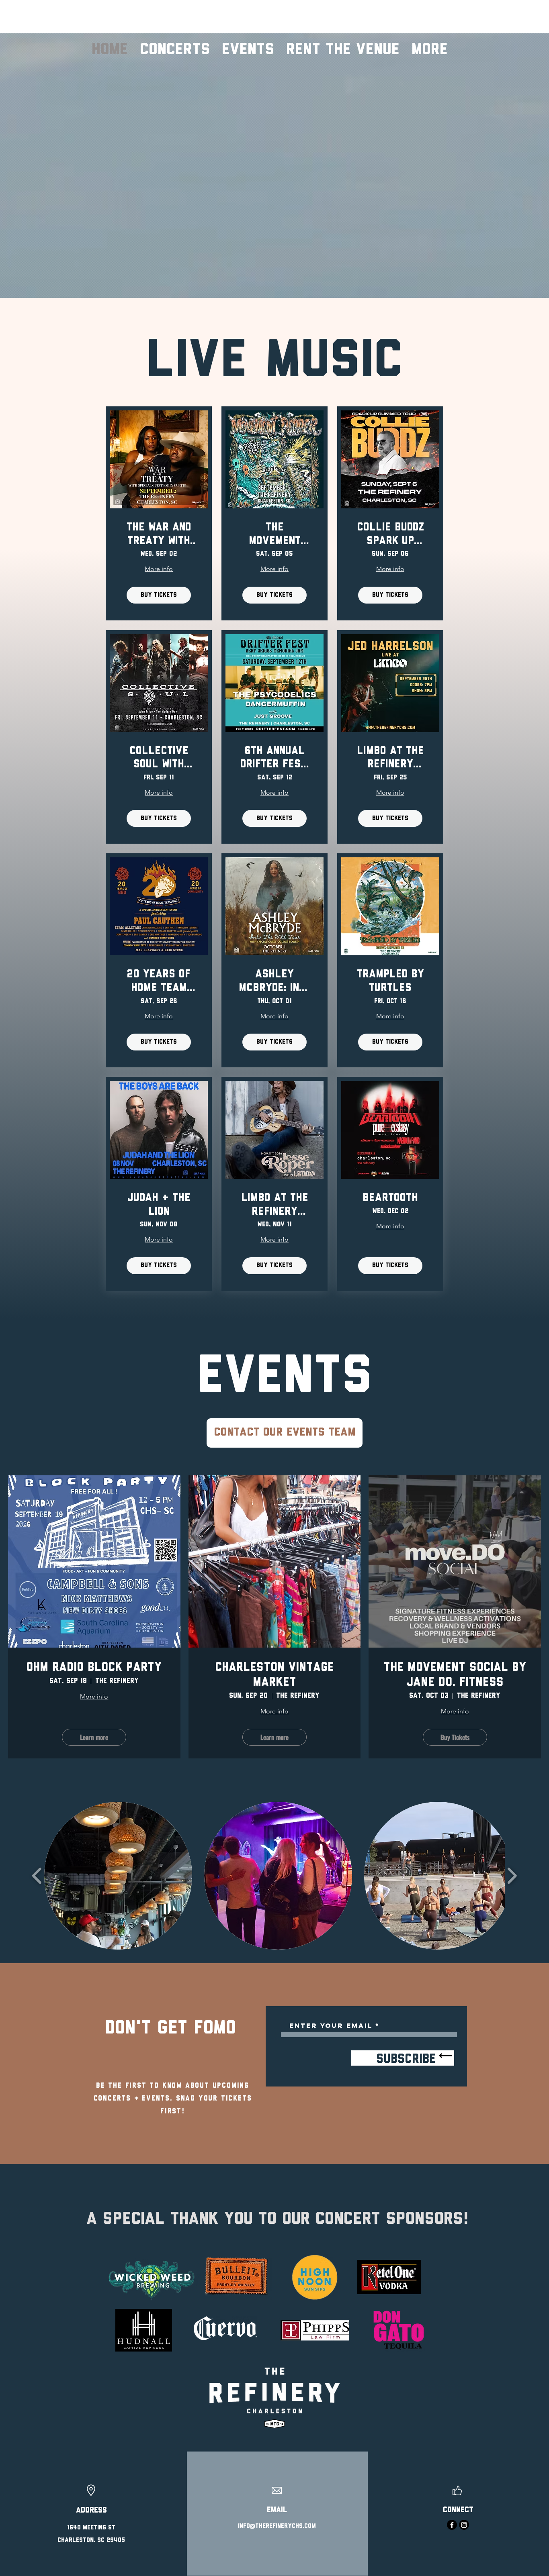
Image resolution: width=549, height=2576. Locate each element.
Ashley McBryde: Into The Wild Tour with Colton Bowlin (275, 982)
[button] (118, 1876)
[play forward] (512, 1876)
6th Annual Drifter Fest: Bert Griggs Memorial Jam (275, 759)
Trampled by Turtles (390, 981)
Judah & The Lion (159, 1205)
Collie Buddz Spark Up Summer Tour (390, 535)
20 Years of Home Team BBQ (159, 982)
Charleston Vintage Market (274, 1675)
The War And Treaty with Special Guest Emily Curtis (159, 535)
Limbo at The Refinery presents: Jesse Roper (275, 1206)
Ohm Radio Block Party (94, 1668)
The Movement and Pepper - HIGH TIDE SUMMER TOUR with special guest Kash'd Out (275, 535)
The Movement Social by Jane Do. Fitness (455, 1675)
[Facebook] (452, 2525)
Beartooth (390, 1198)
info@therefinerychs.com (277, 2526)
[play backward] (37, 1876)
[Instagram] (464, 2525)
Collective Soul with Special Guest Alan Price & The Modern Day (159, 759)
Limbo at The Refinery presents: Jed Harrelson (390, 759)
